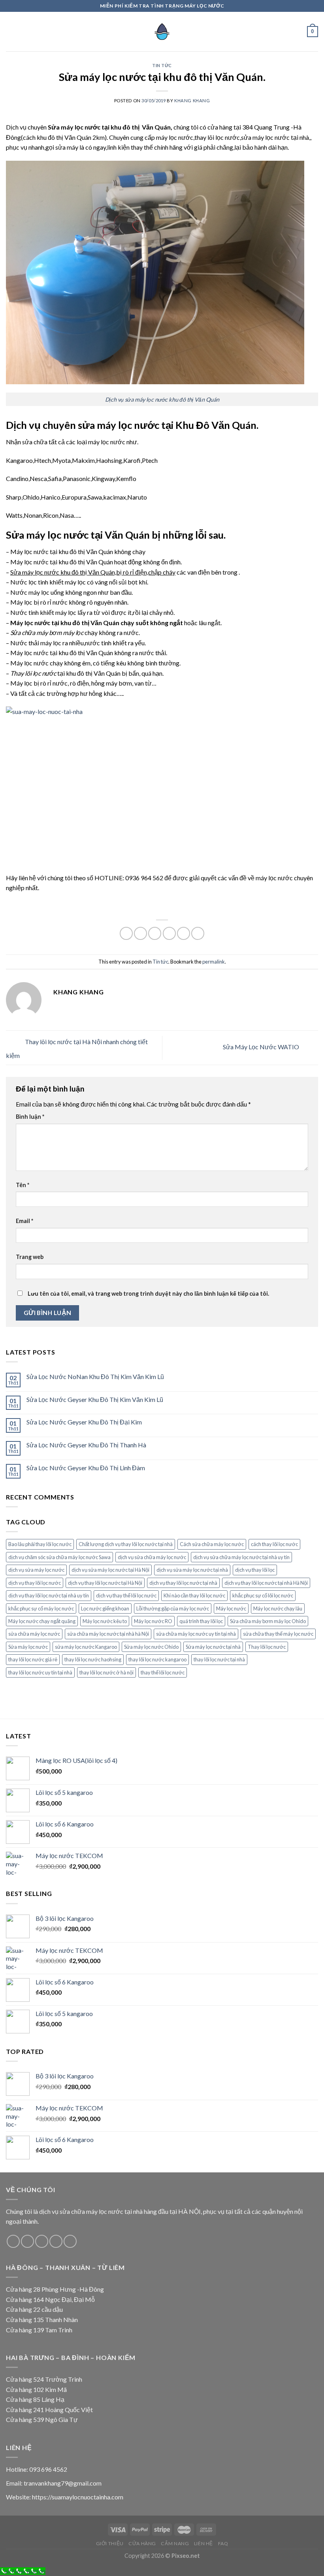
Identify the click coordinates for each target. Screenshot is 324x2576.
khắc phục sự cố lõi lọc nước (263, 1595)
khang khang (192, 101)
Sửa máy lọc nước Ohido (151, 1647)
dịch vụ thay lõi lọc (255, 1570)
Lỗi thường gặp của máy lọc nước (173, 1608)
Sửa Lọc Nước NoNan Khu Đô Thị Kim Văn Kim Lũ (95, 1376)
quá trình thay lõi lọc (201, 1621)
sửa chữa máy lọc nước (34, 1634)
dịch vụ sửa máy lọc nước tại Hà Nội (110, 1570)
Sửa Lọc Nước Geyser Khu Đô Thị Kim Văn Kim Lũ (95, 1399)
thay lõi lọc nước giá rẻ (33, 1659)
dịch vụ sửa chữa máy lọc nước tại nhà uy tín (241, 1557)
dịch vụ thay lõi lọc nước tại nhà (183, 1583)
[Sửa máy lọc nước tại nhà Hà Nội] (162, 32)
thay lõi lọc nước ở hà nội (106, 1672)
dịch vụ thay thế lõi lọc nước (126, 1595)
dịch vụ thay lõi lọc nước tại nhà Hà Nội (266, 1583)
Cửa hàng (142, 2543)
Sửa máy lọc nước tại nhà (213, 1647)
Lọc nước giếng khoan (105, 1608)
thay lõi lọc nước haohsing (93, 1659)
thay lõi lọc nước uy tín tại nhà (40, 1672)
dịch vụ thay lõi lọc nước (35, 1583)
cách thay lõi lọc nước (274, 1544)
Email (24, 1221)
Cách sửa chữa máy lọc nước (212, 1544)
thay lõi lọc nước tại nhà (219, 1659)
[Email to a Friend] (169, 933)
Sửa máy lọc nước (28, 1647)
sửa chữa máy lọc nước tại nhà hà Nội (108, 1634)
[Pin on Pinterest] (184, 933)
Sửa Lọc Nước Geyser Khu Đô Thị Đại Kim (84, 1422)
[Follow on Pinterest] (70, 2241)
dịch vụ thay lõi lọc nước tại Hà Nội (105, 1583)
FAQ (223, 2543)
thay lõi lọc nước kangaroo (157, 1659)
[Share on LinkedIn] (198, 933)
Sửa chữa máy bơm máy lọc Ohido (268, 1621)
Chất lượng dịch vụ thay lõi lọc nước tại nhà (126, 1544)
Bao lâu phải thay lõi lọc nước (40, 1544)
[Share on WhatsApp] (126, 933)
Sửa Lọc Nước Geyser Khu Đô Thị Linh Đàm (86, 1468)
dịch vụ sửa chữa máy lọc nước (152, 1557)
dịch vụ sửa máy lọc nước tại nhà (192, 1570)
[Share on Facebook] (140, 933)
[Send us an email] (56, 2241)
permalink (214, 962)
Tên (23, 1185)
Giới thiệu (110, 2543)
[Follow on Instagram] (27, 2241)
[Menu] (11, 31)
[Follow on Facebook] (13, 2241)
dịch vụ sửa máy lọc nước (36, 1570)
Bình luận (30, 1117)
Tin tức (162, 65)
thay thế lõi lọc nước (163, 1672)
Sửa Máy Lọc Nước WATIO (262, 1047)
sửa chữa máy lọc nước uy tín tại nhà (196, 1634)
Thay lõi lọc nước (267, 1647)
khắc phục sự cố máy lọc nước (41, 1608)
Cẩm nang (175, 2543)
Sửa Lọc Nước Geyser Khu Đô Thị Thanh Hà (86, 1445)
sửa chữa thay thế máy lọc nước (278, 1634)
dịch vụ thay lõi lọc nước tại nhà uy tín (49, 1595)
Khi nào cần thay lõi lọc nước (194, 1595)
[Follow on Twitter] (42, 2241)
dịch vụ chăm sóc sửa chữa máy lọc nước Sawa (59, 1557)
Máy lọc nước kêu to (105, 1621)
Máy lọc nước (231, 1608)
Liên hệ (203, 2543)
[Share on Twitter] (155, 933)
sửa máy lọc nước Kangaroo (86, 1647)
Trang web (30, 1257)
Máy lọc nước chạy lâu (278, 1608)
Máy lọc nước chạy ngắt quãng (42, 1621)
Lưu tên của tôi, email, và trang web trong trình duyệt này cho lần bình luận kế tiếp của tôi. (148, 1294)
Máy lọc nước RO (153, 1621)
